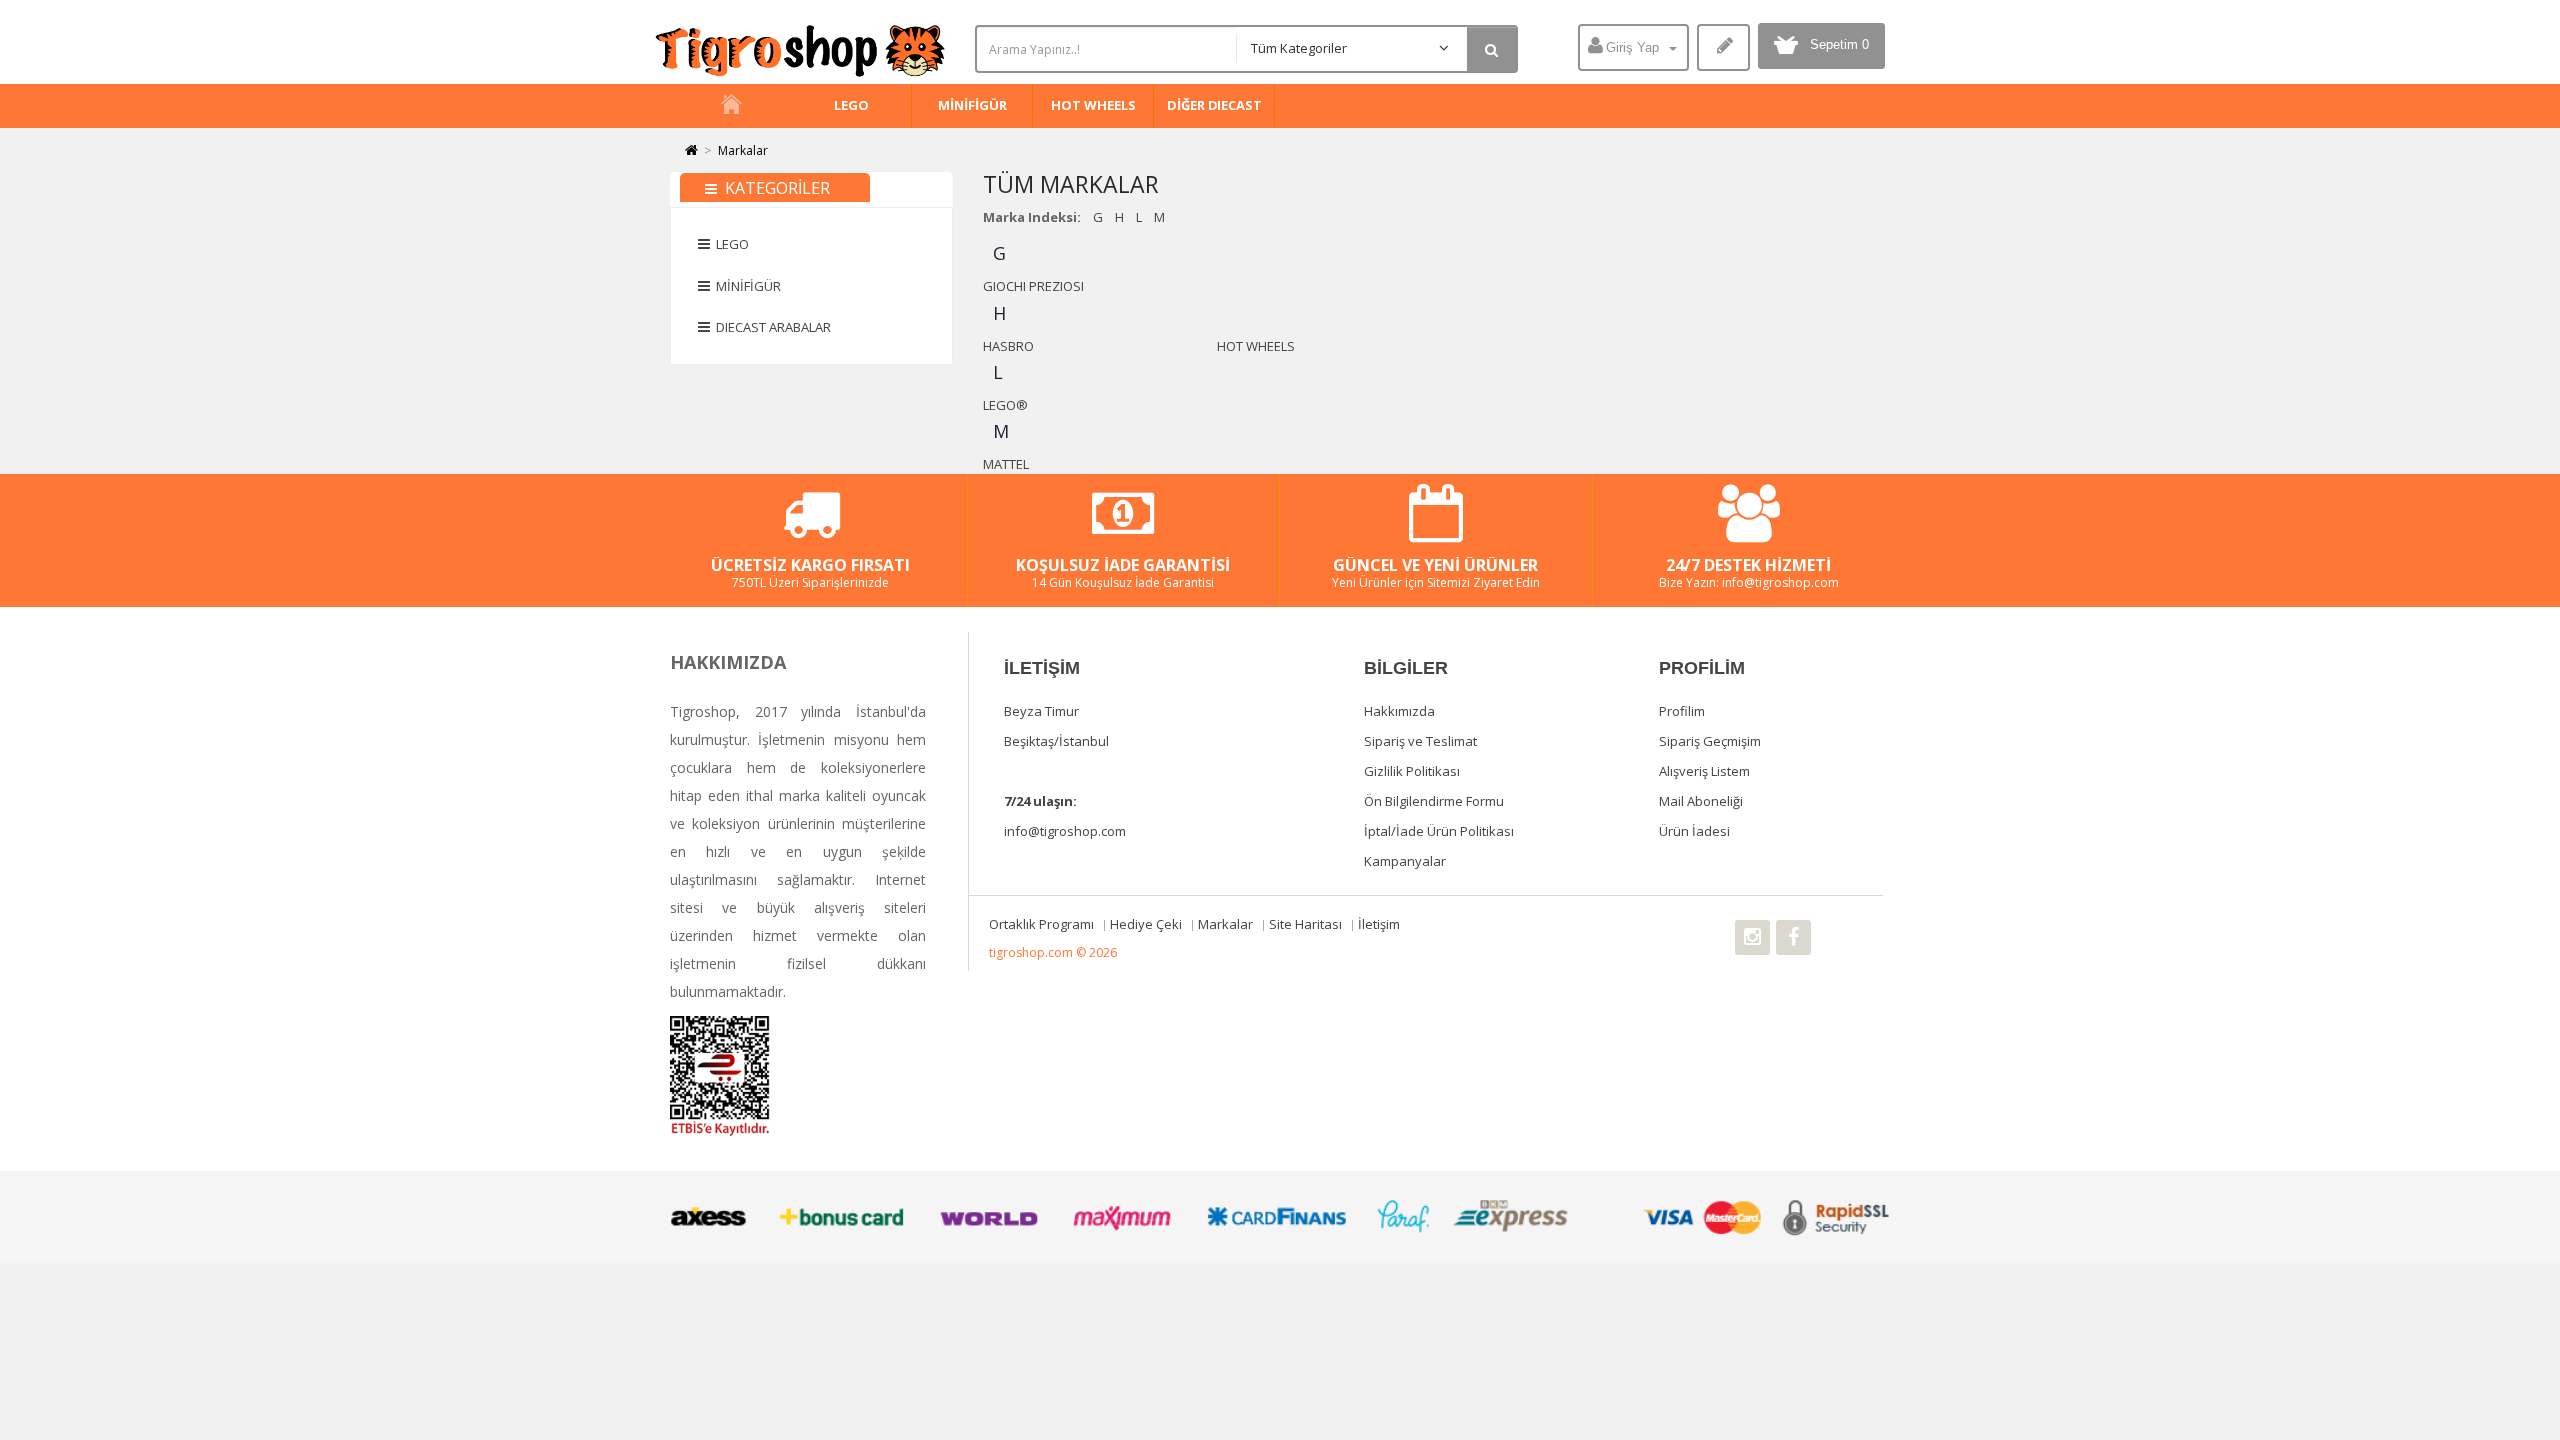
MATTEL (1006, 464)
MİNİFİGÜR (972, 105)
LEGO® (1005, 405)
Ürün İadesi (1694, 831)
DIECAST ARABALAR (770, 327)
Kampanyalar (1405, 861)
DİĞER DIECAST (1214, 105)
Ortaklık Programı (1043, 924)
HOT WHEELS (1093, 105)
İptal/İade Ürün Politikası (1439, 831)
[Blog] (1723, 47)
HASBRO (1008, 346)
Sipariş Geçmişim (1710, 741)
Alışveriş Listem (1704, 771)
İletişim (1379, 924)
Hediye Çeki (1147, 924)
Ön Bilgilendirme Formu (1434, 801)
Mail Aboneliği (1701, 801)
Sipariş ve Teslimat (1420, 741)
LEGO (851, 105)
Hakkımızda (1399, 711)
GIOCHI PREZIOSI (1033, 286)
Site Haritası (1307, 924)
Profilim (1682, 711)
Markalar (743, 150)
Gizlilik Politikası (1412, 771)
